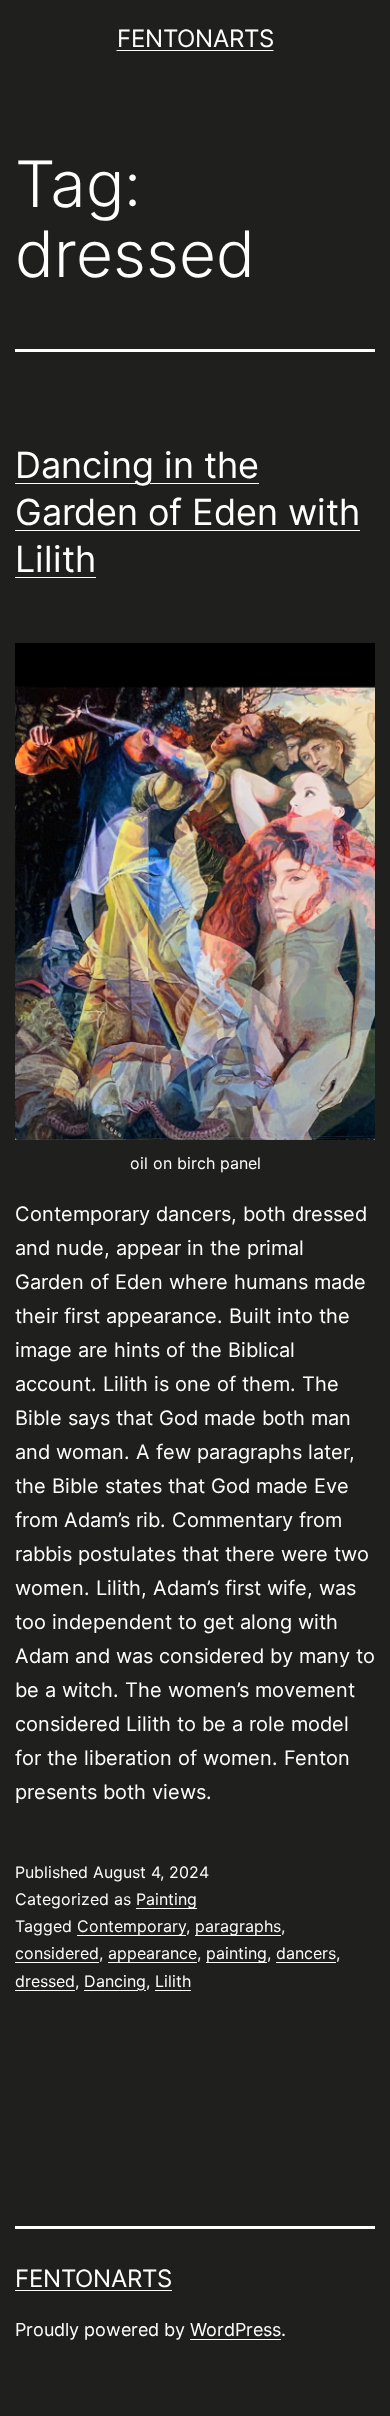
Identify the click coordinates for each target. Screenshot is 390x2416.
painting (236, 1953)
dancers (306, 1953)
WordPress (235, 2329)
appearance (152, 1953)
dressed (45, 1981)
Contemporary (131, 1926)
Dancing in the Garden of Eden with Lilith (187, 512)
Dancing (115, 1981)
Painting (166, 1899)
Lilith (173, 1981)
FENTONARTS (195, 38)
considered (57, 1953)
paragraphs (238, 1926)
